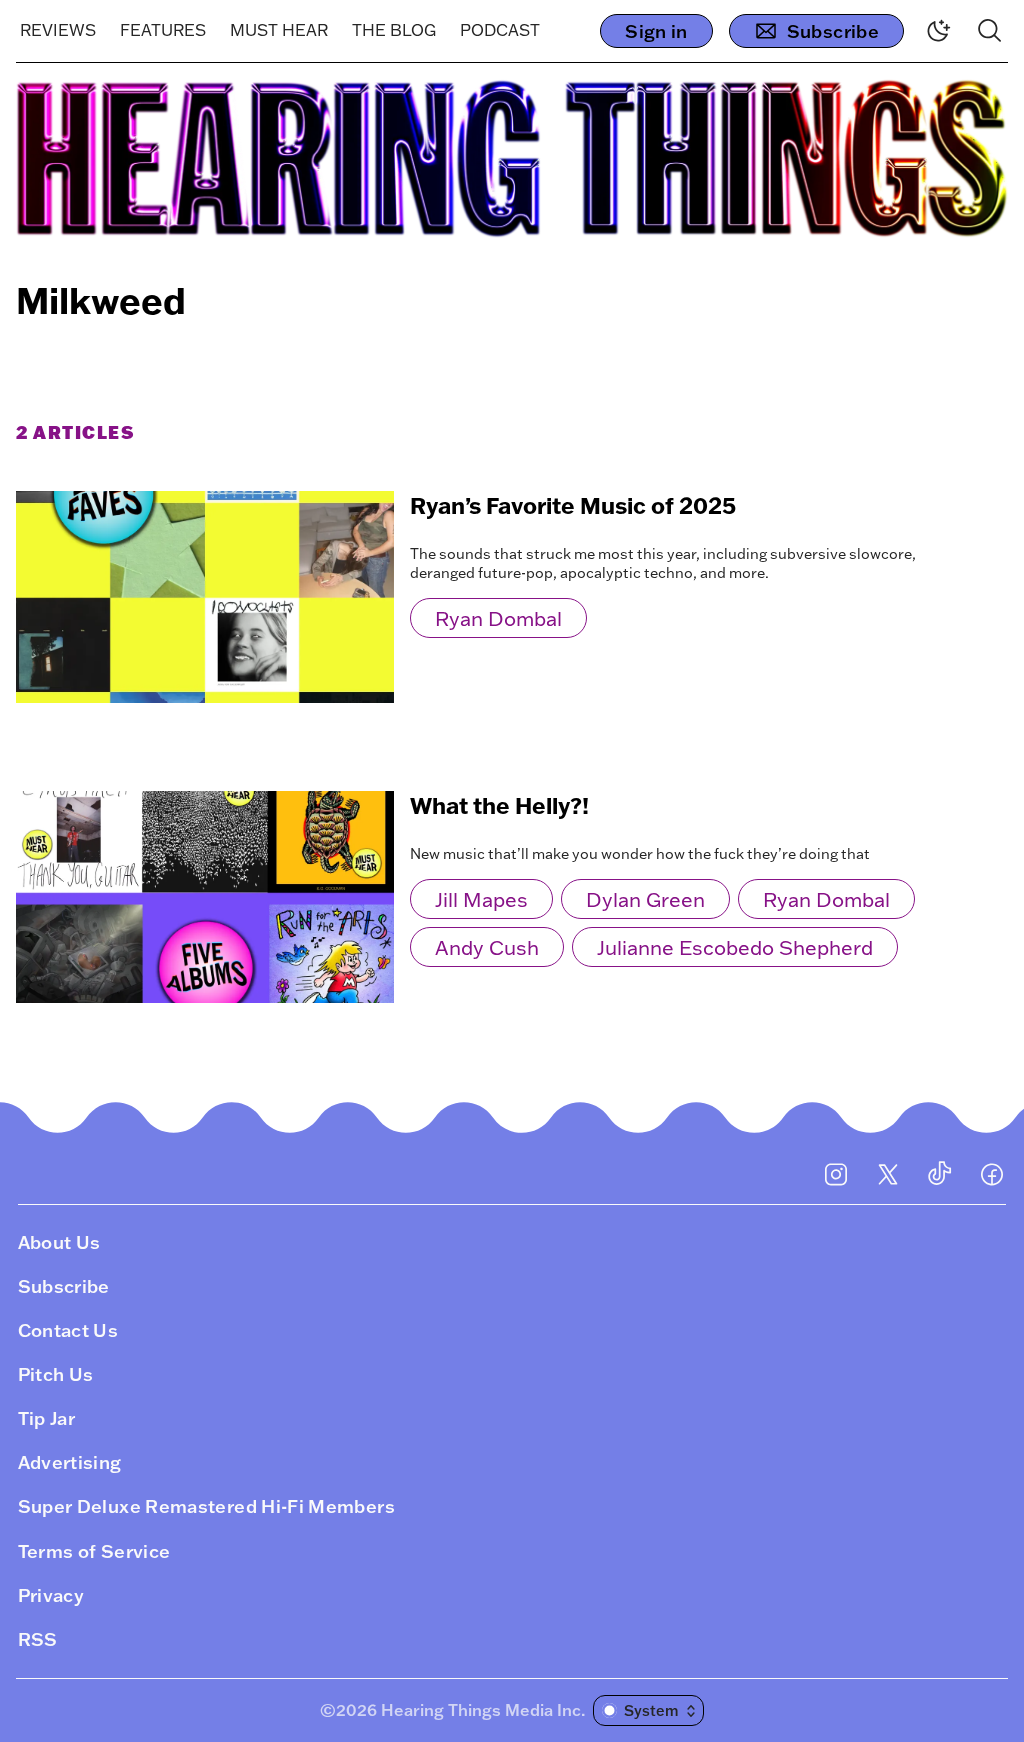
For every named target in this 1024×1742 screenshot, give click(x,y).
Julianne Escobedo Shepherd (735, 947)
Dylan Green (645, 899)
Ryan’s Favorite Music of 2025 (573, 505)
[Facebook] (992, 1174)
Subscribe (833, 31)
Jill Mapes (481, 899)
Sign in (656, 31)
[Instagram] (836, 1174)
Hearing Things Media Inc (481, 1710)
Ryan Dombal (498, 618)
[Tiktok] (940, 1174)
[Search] (990, 31)
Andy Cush (487, 947)
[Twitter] (888, 1174)
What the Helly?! (499, 805)
